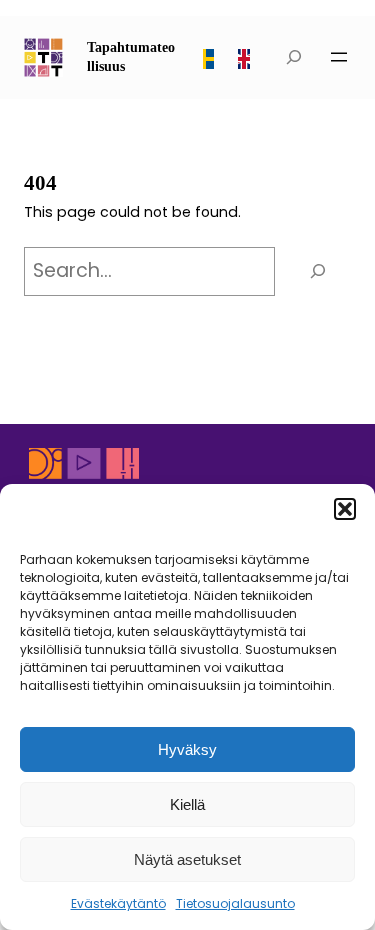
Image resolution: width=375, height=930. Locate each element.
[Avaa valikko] (339, 57)
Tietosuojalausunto (235, 903)
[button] (345, 509)
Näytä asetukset (187, 859)
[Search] (318, 271)
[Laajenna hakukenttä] (295, 57)
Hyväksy (187, 749)
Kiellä (187, 804)
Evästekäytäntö (118, 903)
